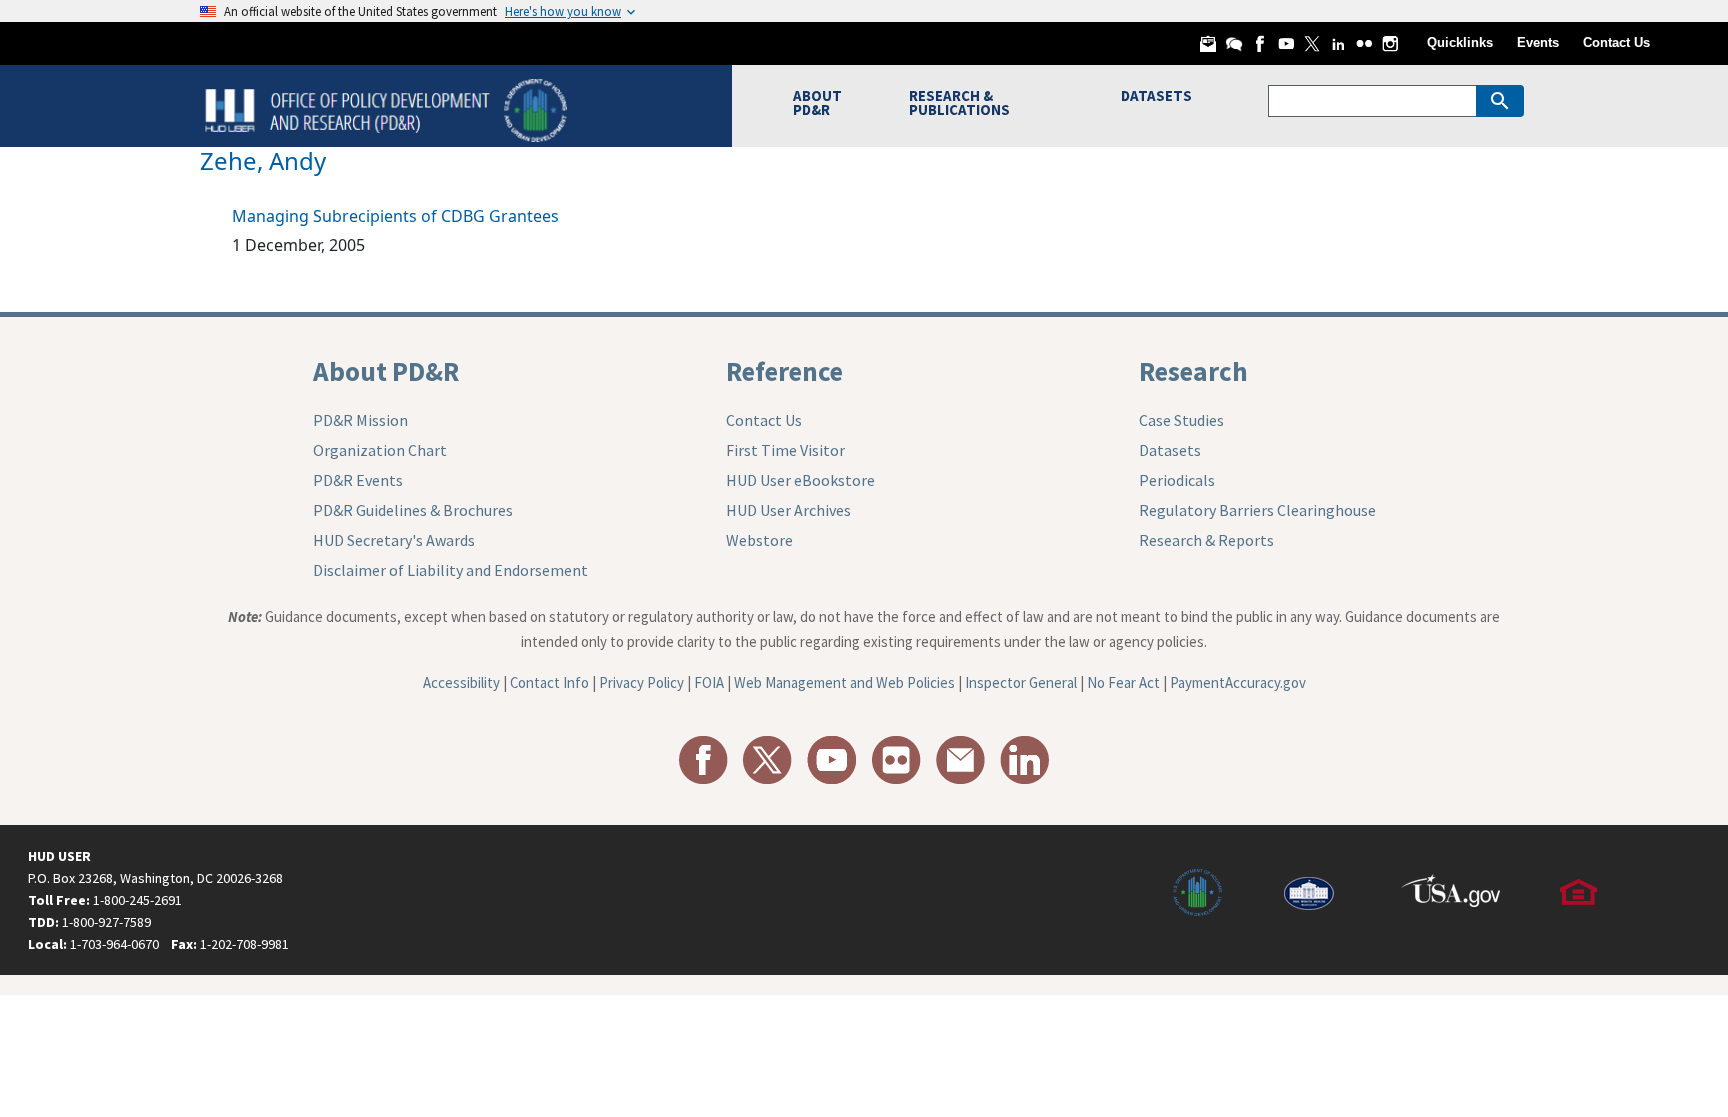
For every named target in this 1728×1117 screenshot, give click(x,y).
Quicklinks (1460, 42)
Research (1193, 371)
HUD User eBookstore (800, 480)
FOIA (709, 682)
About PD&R (386, 371)
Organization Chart (380, 450)
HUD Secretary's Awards (394, 540)
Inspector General (1021, 682)
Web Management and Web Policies (844, 682)
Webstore (759, 540)
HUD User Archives (788, 510)
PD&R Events (358, 480)
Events (1538, 42)
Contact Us (1616, 42)
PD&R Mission (360, 420)
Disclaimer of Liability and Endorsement (450, 570)
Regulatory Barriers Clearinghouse (1257, 510)
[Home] (388, 108)
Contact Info (549, 682)
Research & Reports (1206, 540)
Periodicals (1177, 480)
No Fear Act (1123, 682)
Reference (784, 371)
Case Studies (1181, 420)
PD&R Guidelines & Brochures (413, 510)
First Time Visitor (785, 450)
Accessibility (461, 682)
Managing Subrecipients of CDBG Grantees (395, 216)
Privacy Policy (641, 682)
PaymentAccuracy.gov (1238, 682)
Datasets (1170, 450)
